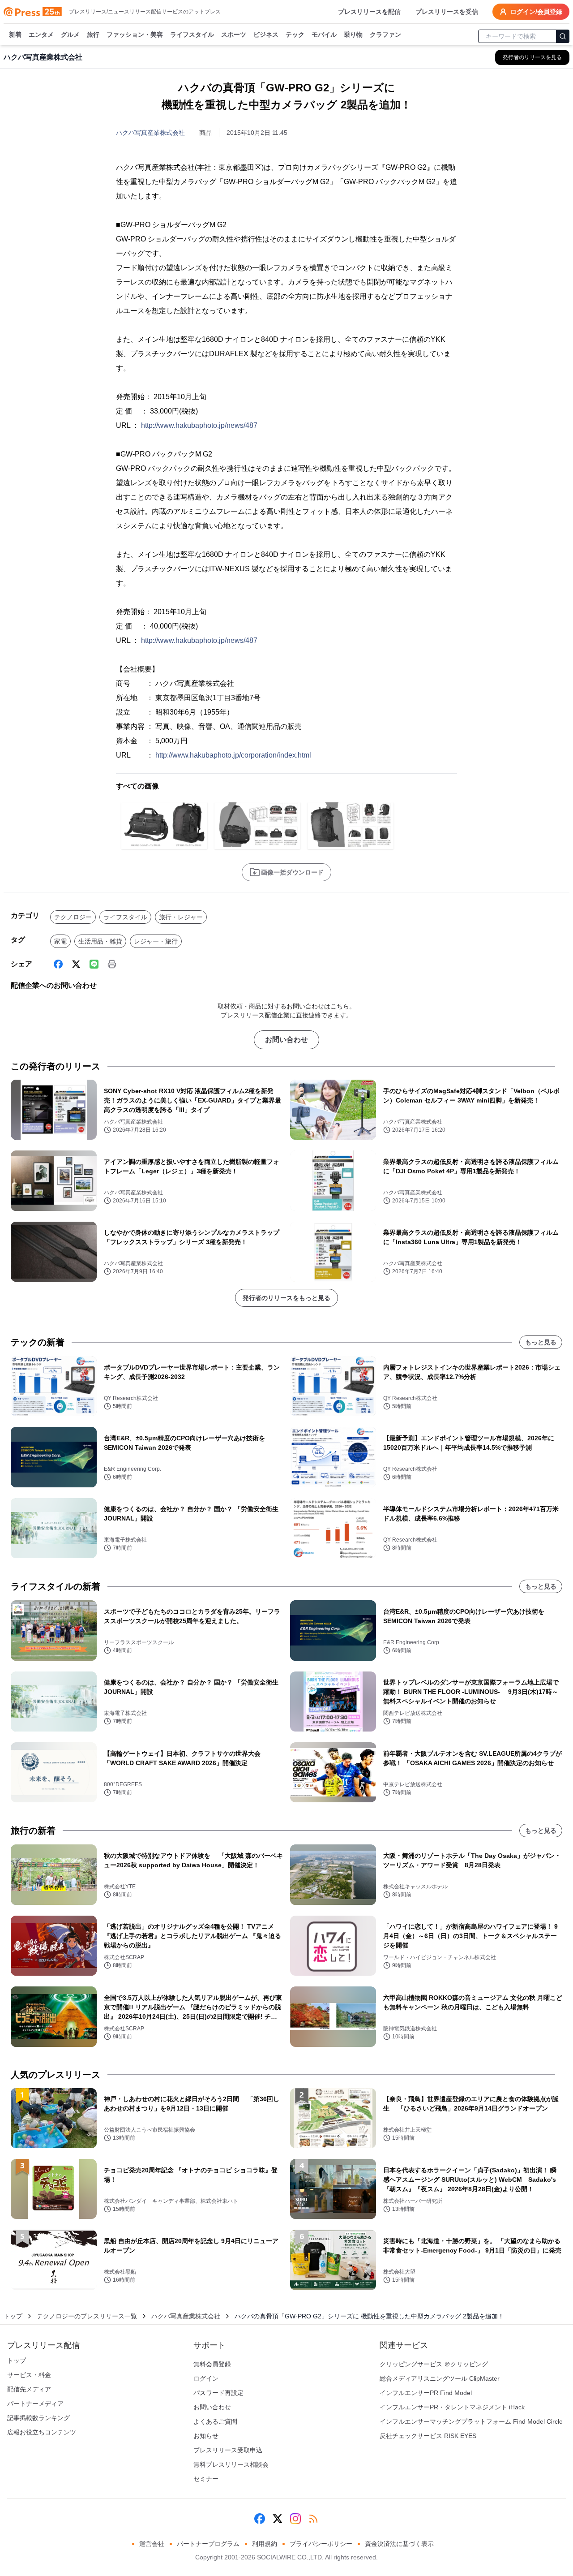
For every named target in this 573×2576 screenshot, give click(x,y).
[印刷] (112, 964)
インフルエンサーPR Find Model (426, 2393)
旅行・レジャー (181, 917)
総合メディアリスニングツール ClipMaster (440, 2378)
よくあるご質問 (215, 2421)
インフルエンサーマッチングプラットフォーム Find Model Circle (471, 2421)
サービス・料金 (29, 2375)
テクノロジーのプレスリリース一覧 (87, 2316)
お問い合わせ (286, 1040)
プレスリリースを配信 (369, 12)
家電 (60, 941)
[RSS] (313, 2519)
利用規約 (265, 2544)
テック (295, 34)
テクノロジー (73, 917)
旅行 (93, 34)
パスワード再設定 (218, 2393)
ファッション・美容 (135, 34)
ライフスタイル (192, 34)
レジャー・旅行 (156, 941)
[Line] (94, 964)
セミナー (206, 2479)
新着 (15, 34)
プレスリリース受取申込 (228, 2450)
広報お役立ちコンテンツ (42, 2432)
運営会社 (152, 2544)
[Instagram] (295, 2519)
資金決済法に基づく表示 (399, 2544)
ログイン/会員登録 (536, 12)
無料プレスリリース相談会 (231, 2464)
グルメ (70, 34)
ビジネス (266, 34)
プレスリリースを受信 (447, 12)
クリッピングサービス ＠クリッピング (434, 2364)
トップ (13, 2316)
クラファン (385, 34)
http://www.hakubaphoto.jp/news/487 (199, 425)
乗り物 (353, 34)
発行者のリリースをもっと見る (286, 1298)
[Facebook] (58, 964)
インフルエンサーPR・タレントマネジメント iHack (452, 2407)
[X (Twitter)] (76, 964)
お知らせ (206, 2436)
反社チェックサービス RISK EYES (428, 2436)
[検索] (563, 36)
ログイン (206, 2378)
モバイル (324, 34)
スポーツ (234, 34)
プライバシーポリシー (321, 2544)
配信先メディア (29, 2389)
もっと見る (541, 1342)
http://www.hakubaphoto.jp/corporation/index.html (233, 755)
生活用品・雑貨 (100, 941)
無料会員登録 (212, 2364)
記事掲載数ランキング (38, 2418)
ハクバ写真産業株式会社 (150, 133)
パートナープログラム (208, 2544)
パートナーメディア (35, 2404)
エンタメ (41, 34)
